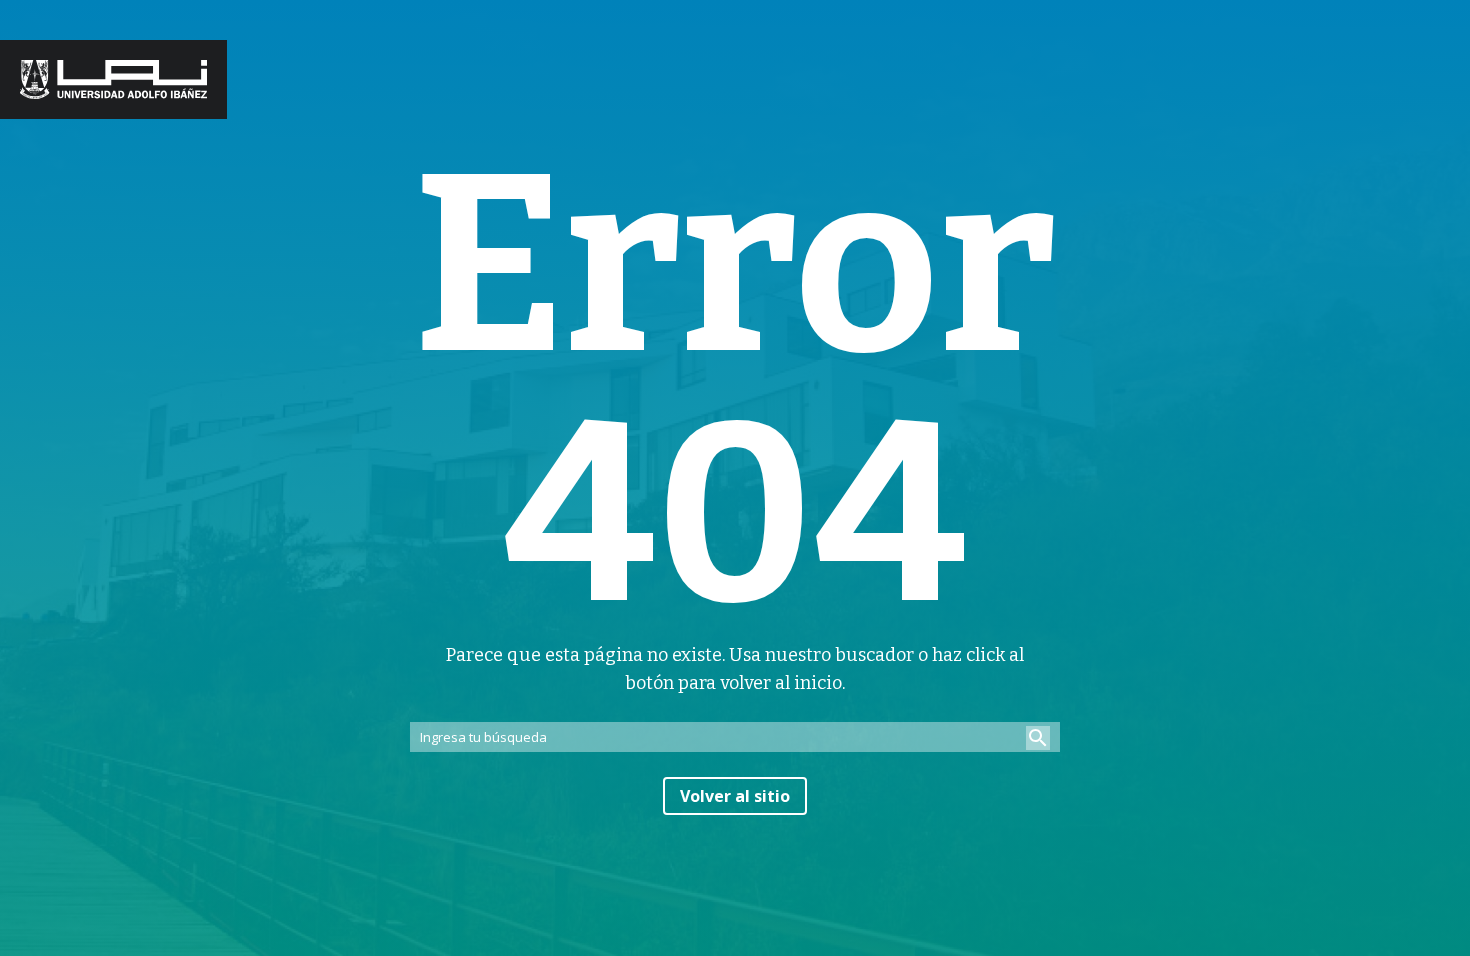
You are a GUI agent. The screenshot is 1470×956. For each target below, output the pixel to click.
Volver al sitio (735, 796)
